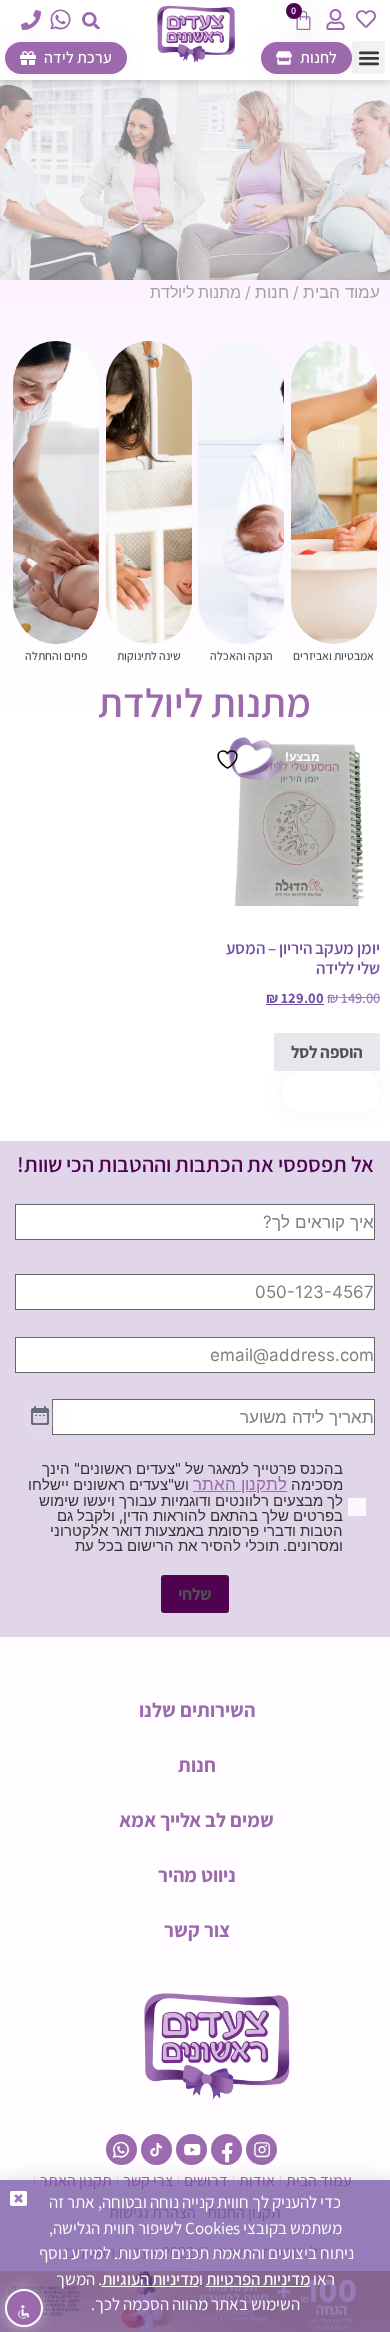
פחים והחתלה (56, 655)
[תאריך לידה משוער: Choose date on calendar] (40, 1417)
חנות (272, 292)
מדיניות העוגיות (150, 2279)
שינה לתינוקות (149, 655)
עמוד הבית (341, 292)
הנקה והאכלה (241, 655)
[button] (91, 20)
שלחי (195, 1594)
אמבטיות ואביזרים (333, 655)
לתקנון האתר (240, 1484)
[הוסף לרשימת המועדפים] (230, 759)
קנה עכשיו (330, 1091)
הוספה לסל (327, 1052)
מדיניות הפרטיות (258, 2279)
